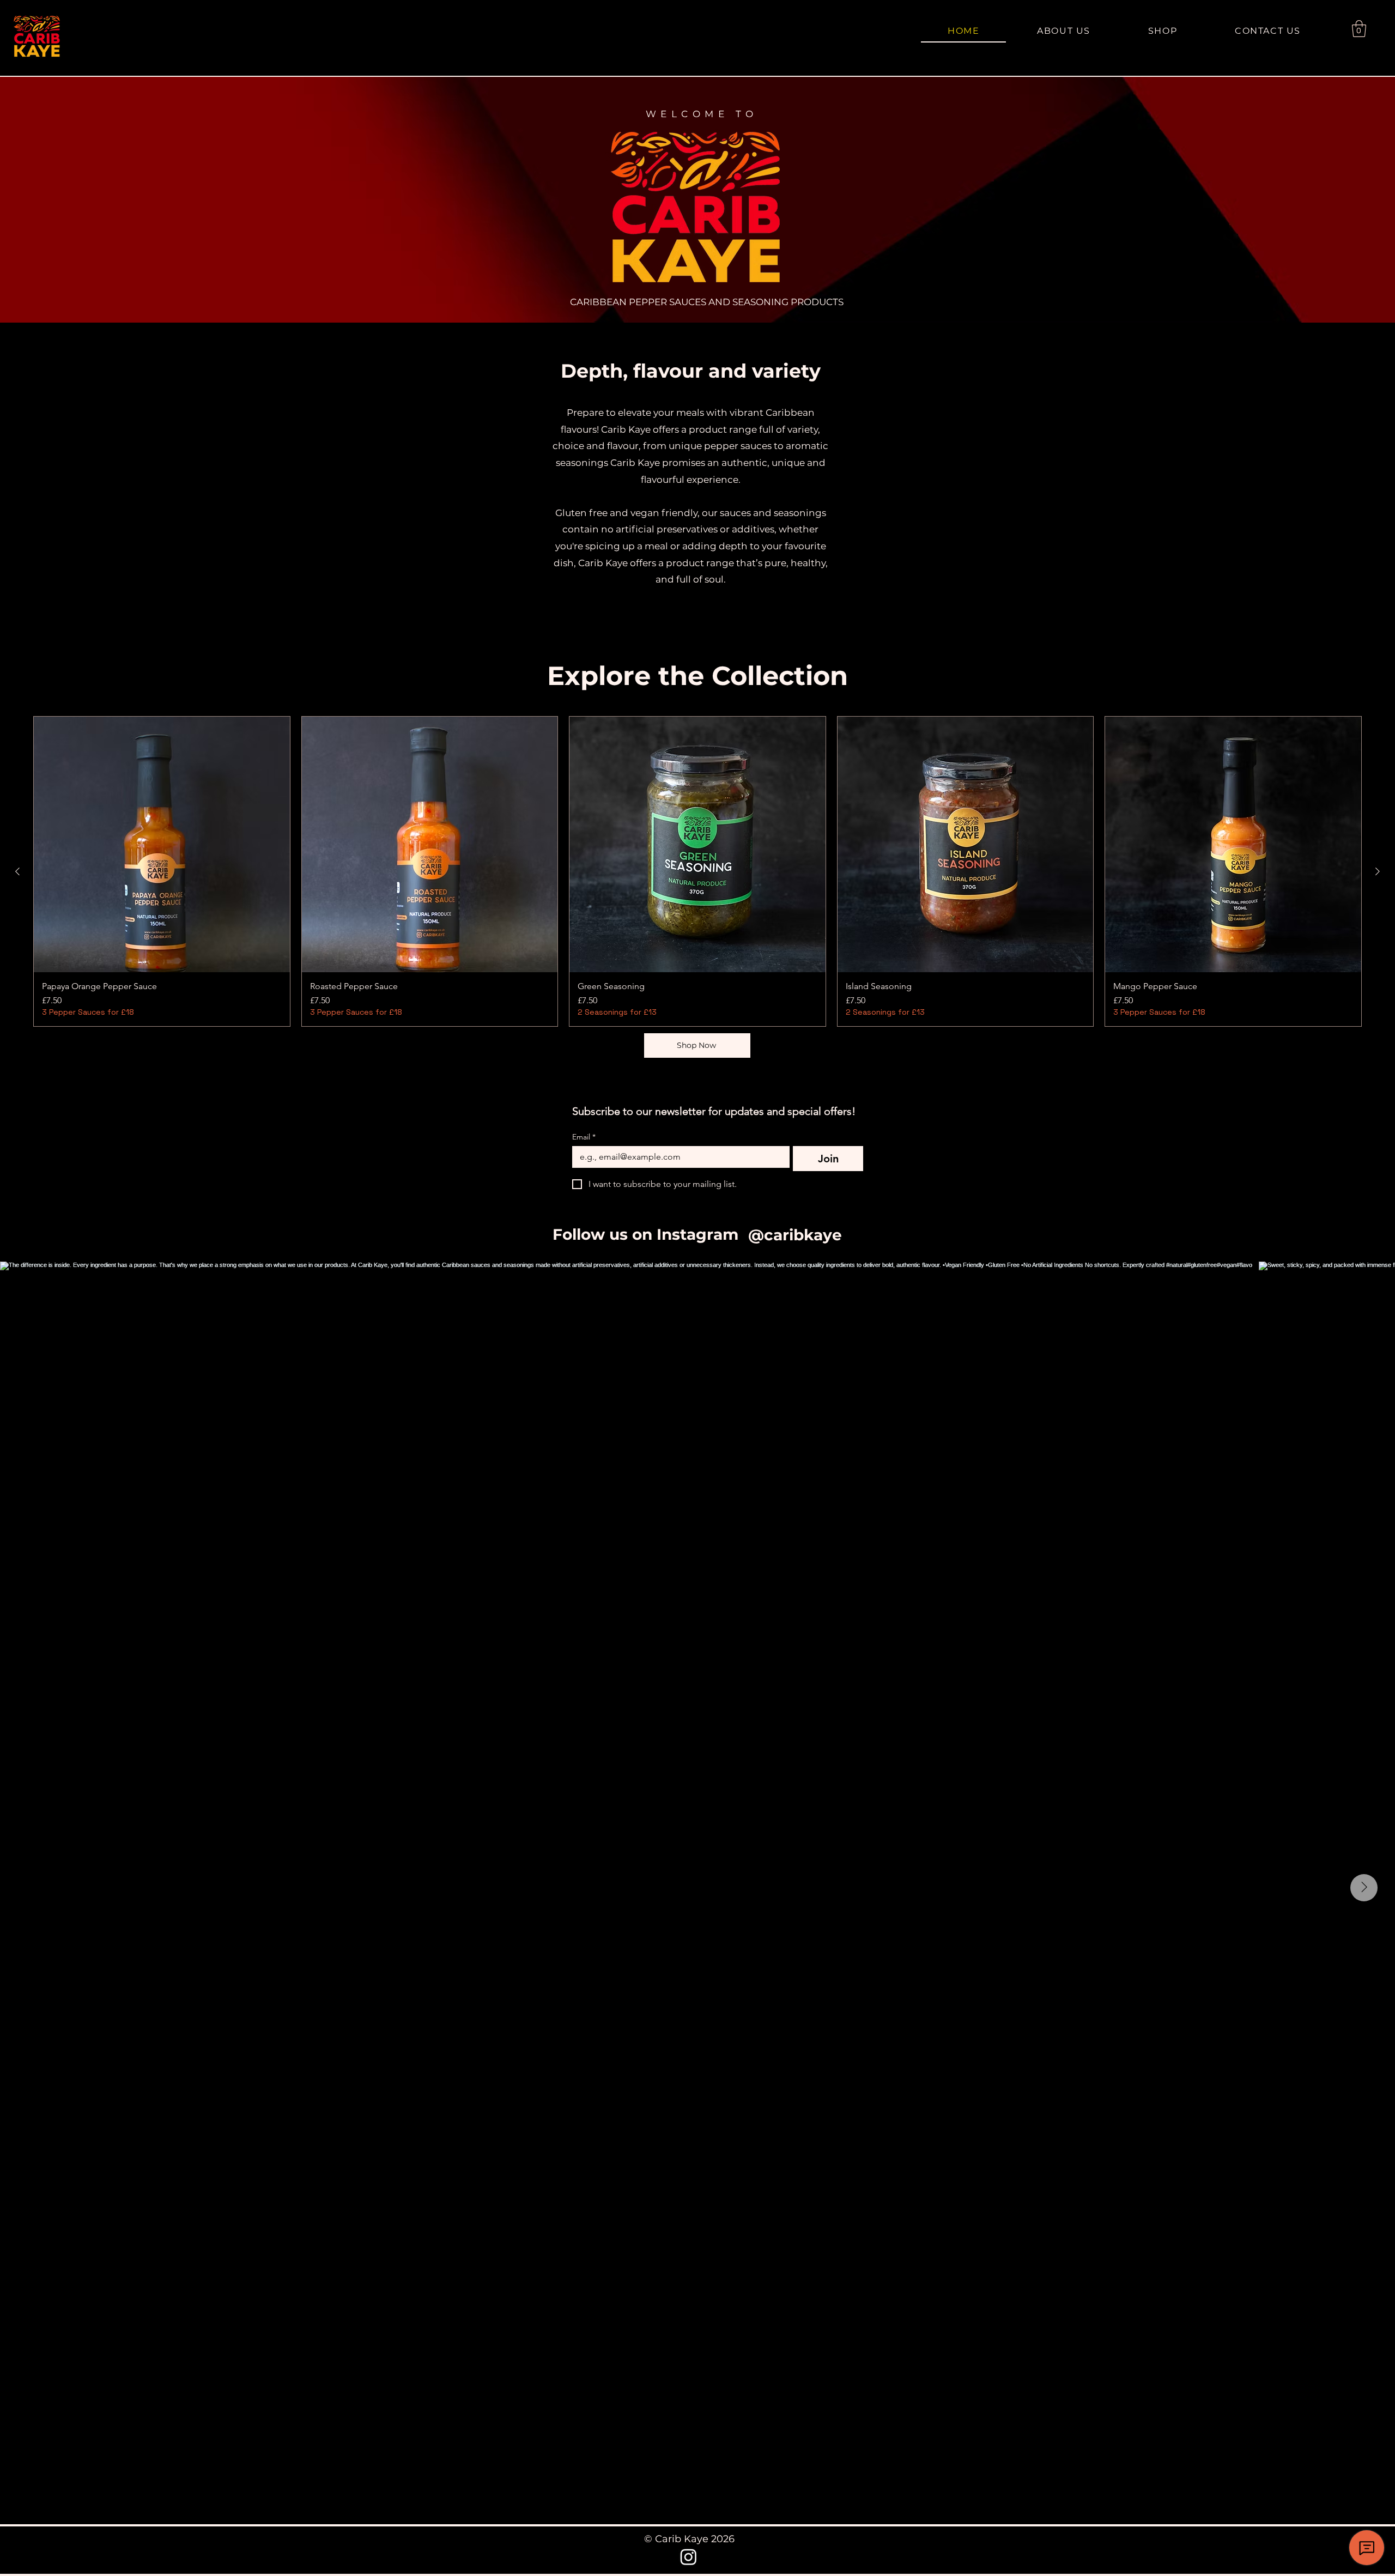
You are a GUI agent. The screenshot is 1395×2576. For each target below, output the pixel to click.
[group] (697, 871)
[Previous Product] (17, 871)
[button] (1359, 29)
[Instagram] (689, 2557)
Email (584, 1137)
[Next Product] (1378, 871)
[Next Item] (1364, 1888)
